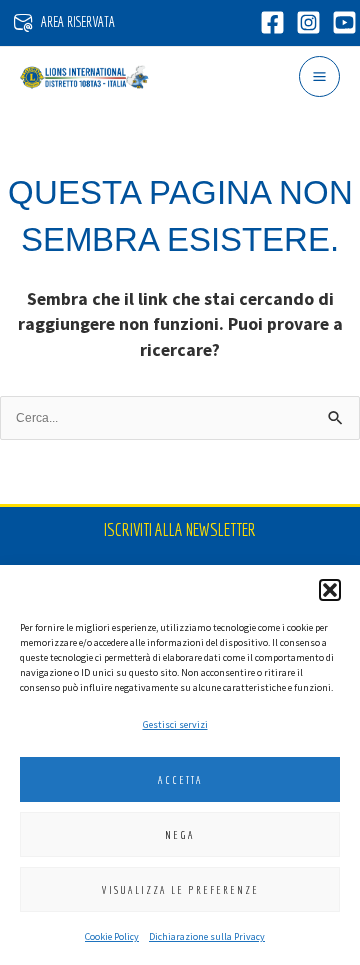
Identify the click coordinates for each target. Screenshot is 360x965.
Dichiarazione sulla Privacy (207, 936)
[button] (330, 590)
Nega (180, 835)
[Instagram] (308, 22)
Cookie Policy (112, 936)
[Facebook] (272, 22)
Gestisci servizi (175, 724)
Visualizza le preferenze (180, 890)
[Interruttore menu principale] (319, 76)
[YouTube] (344, 22)
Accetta (180, 780)
